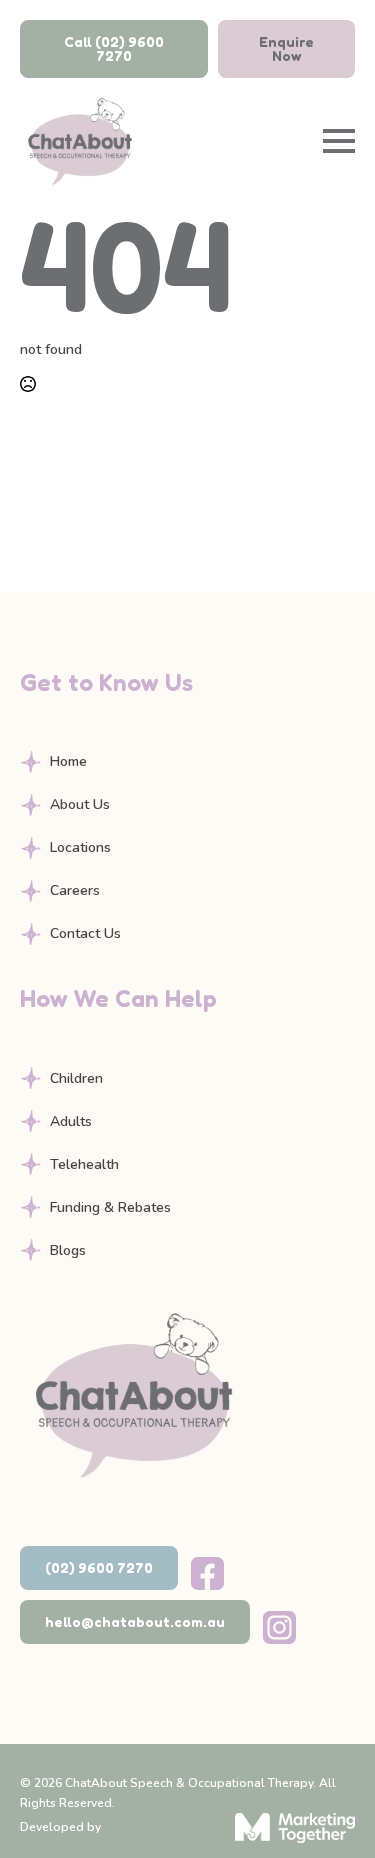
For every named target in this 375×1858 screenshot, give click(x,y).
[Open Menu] (339, 141)
